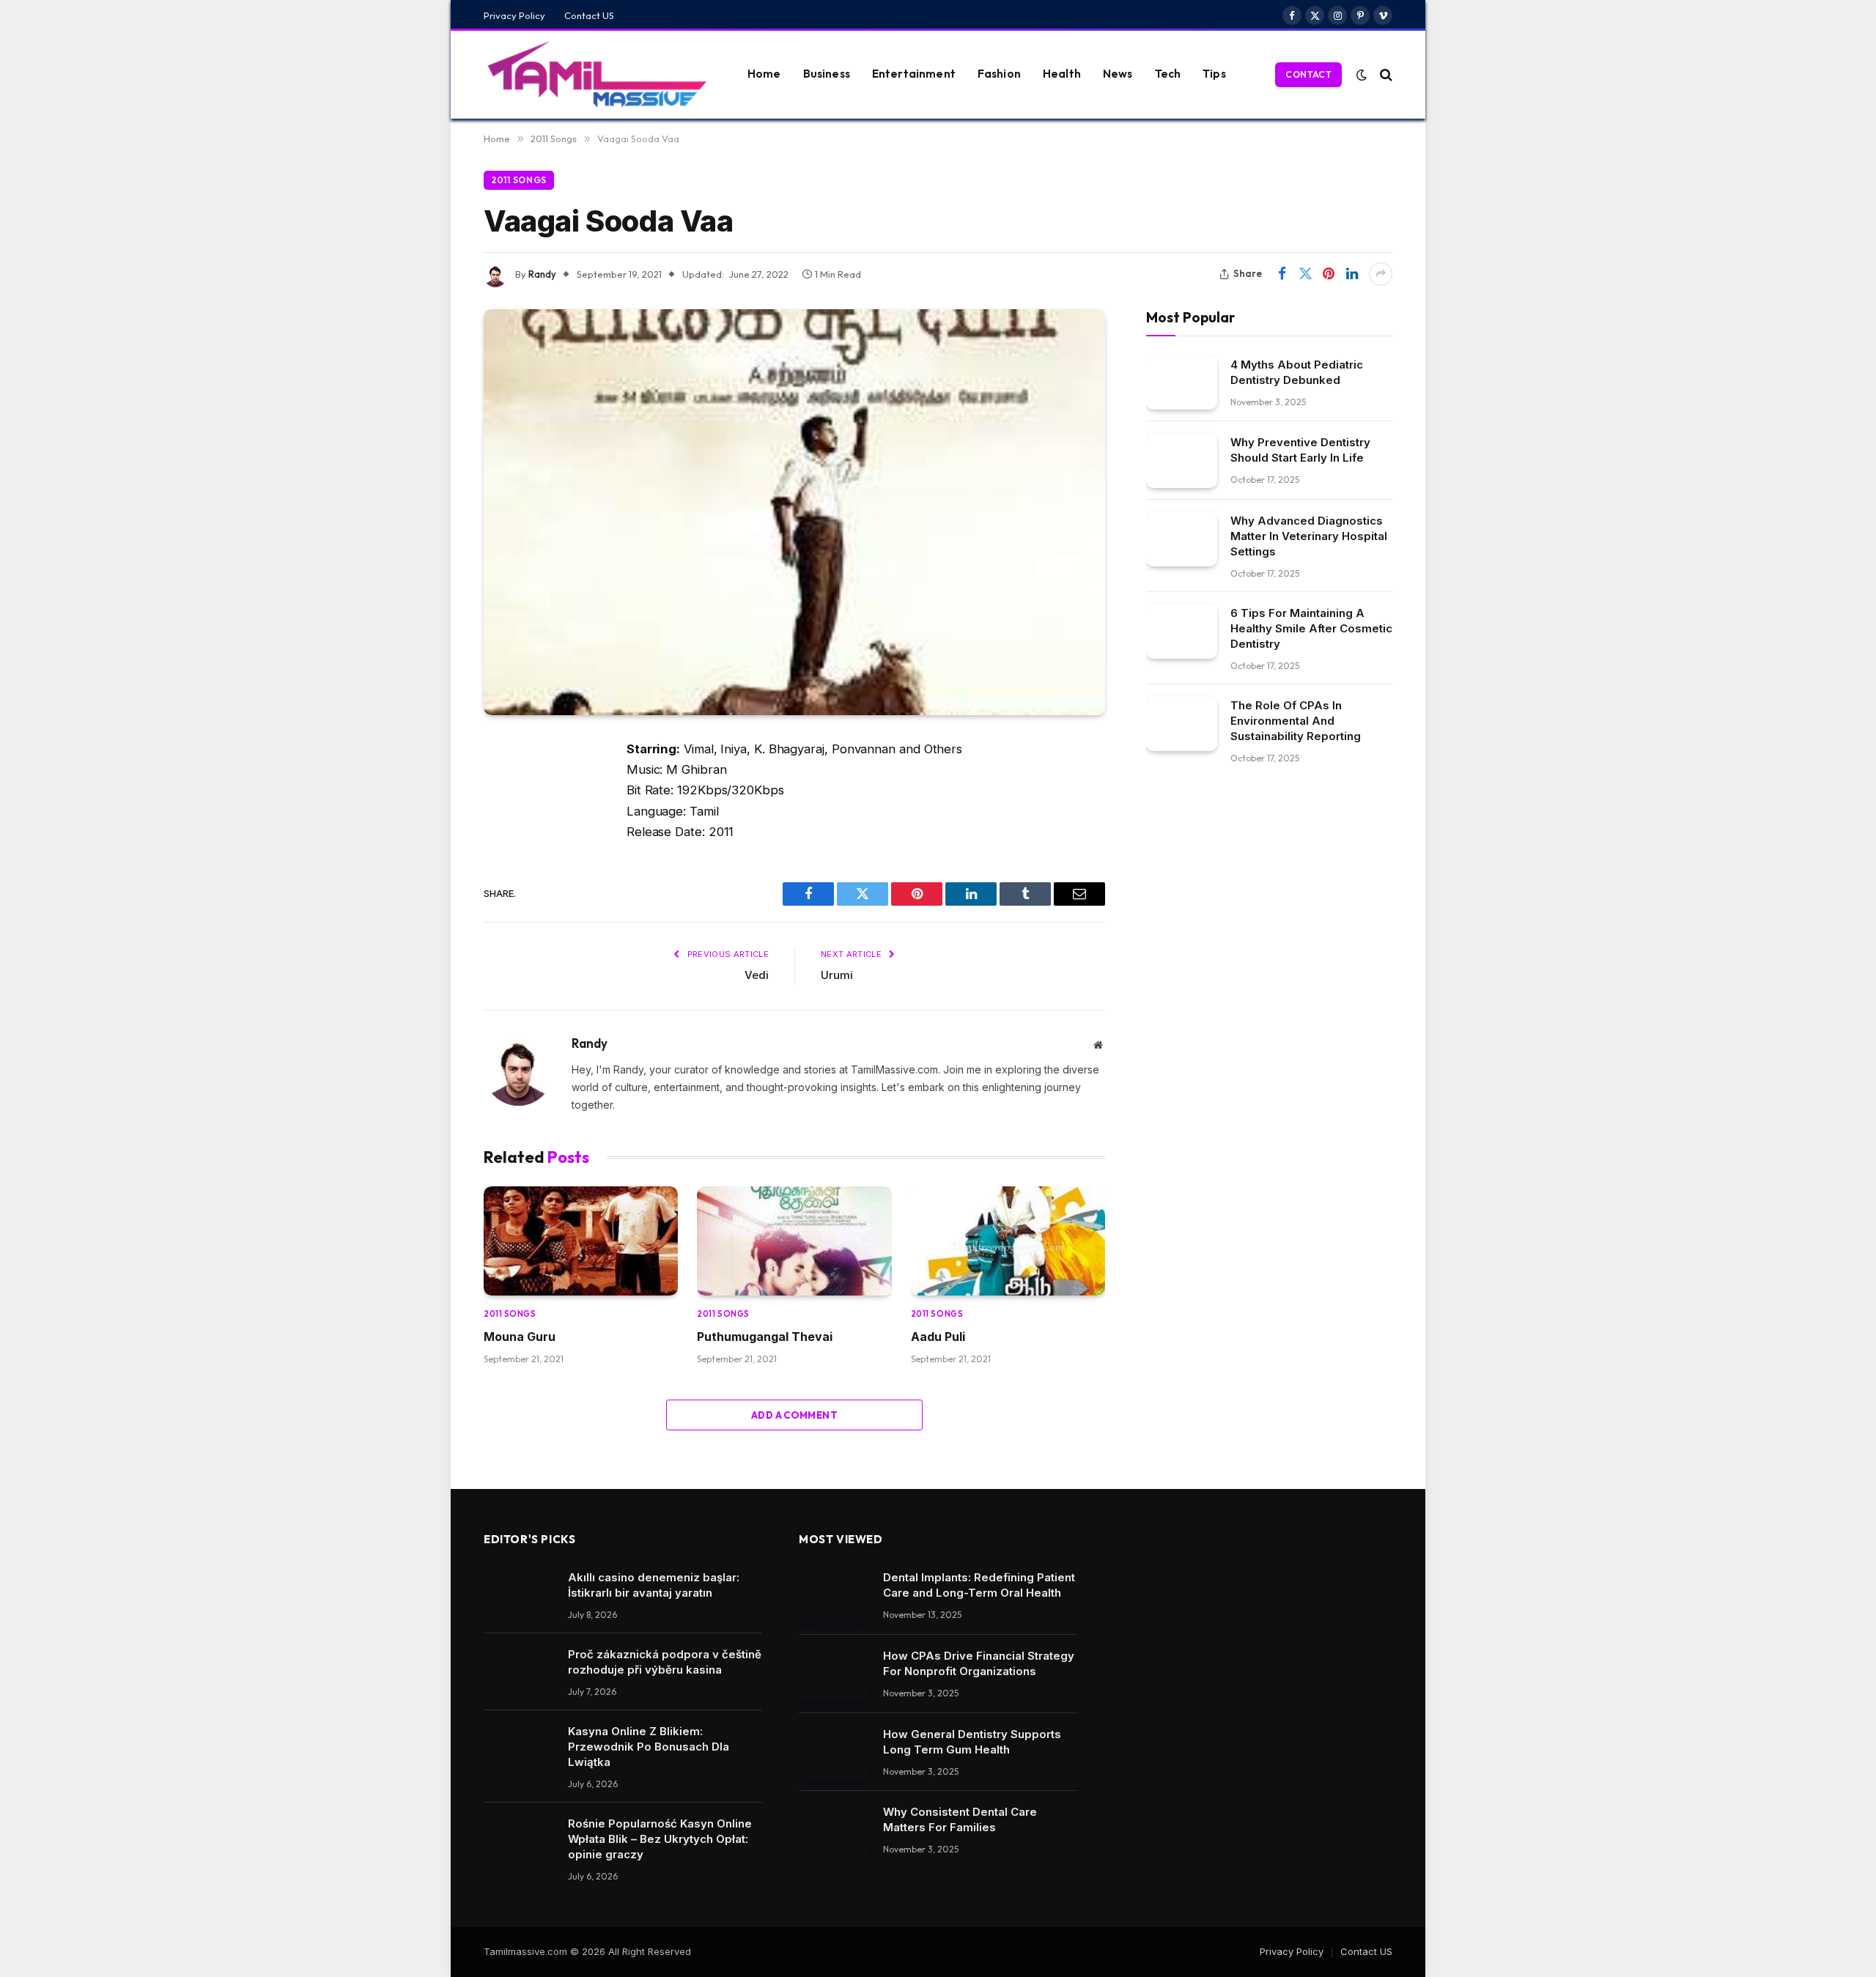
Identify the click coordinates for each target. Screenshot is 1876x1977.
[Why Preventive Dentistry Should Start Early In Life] (1182, 461)
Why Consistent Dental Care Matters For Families (960, 1819)
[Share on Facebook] (1282, 274)
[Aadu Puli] (1008, 1241)
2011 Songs (519, 180)
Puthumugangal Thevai (765, 1337)
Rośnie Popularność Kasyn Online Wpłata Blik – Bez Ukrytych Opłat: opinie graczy (660, 1839)
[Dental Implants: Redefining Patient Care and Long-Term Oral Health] (834, 1596)
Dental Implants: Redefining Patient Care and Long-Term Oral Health (979, 1585)
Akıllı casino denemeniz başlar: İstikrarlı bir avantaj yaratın (654, 1585)
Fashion (999, 74)
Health (1062, 74)
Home (764, 74)
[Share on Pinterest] (1329, 274)
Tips (1214, 74)
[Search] (1385, 74)
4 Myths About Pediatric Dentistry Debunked (1297, 372)
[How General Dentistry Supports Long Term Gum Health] (834, 1752)
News (1118, 74)
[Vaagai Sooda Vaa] (794, 512)
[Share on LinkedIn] (1352, 274)
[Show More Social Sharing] (1381, 274)
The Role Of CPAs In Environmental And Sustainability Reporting (1296, 721)
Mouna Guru (520, 1337)
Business (827, 74)
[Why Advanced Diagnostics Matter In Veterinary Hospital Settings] (1182, 539)
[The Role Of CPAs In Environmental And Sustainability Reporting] (1182, 724)
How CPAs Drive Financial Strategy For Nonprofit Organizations (979, 1663)
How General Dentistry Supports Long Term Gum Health (972, 1742)
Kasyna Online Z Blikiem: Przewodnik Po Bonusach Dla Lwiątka (649, 1747)
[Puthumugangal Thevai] (794, 1241)
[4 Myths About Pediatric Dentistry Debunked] (1182, 382)
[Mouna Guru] (581, 1241)
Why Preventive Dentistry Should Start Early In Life (1300, 450)
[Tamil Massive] (597, 75)
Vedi (757, 975)
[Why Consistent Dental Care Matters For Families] (834, 1830)
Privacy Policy (514, 15)
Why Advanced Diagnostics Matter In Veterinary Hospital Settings (1309, 536)
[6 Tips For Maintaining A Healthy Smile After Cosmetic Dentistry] (1182, 631)
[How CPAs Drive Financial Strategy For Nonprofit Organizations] (834, 1674)
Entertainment (914, 74)
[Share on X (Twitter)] (1305, 274)
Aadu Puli (938, 1337)
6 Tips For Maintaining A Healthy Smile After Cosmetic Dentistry (1311, 628)
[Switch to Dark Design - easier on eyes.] (1362, 75)
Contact (1308, 74)
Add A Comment (794, 1415)
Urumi (837, 975)
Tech (1168, 74)
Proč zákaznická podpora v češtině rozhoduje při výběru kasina (665, 1662)
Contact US (589, 15)
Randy (542, 274)
